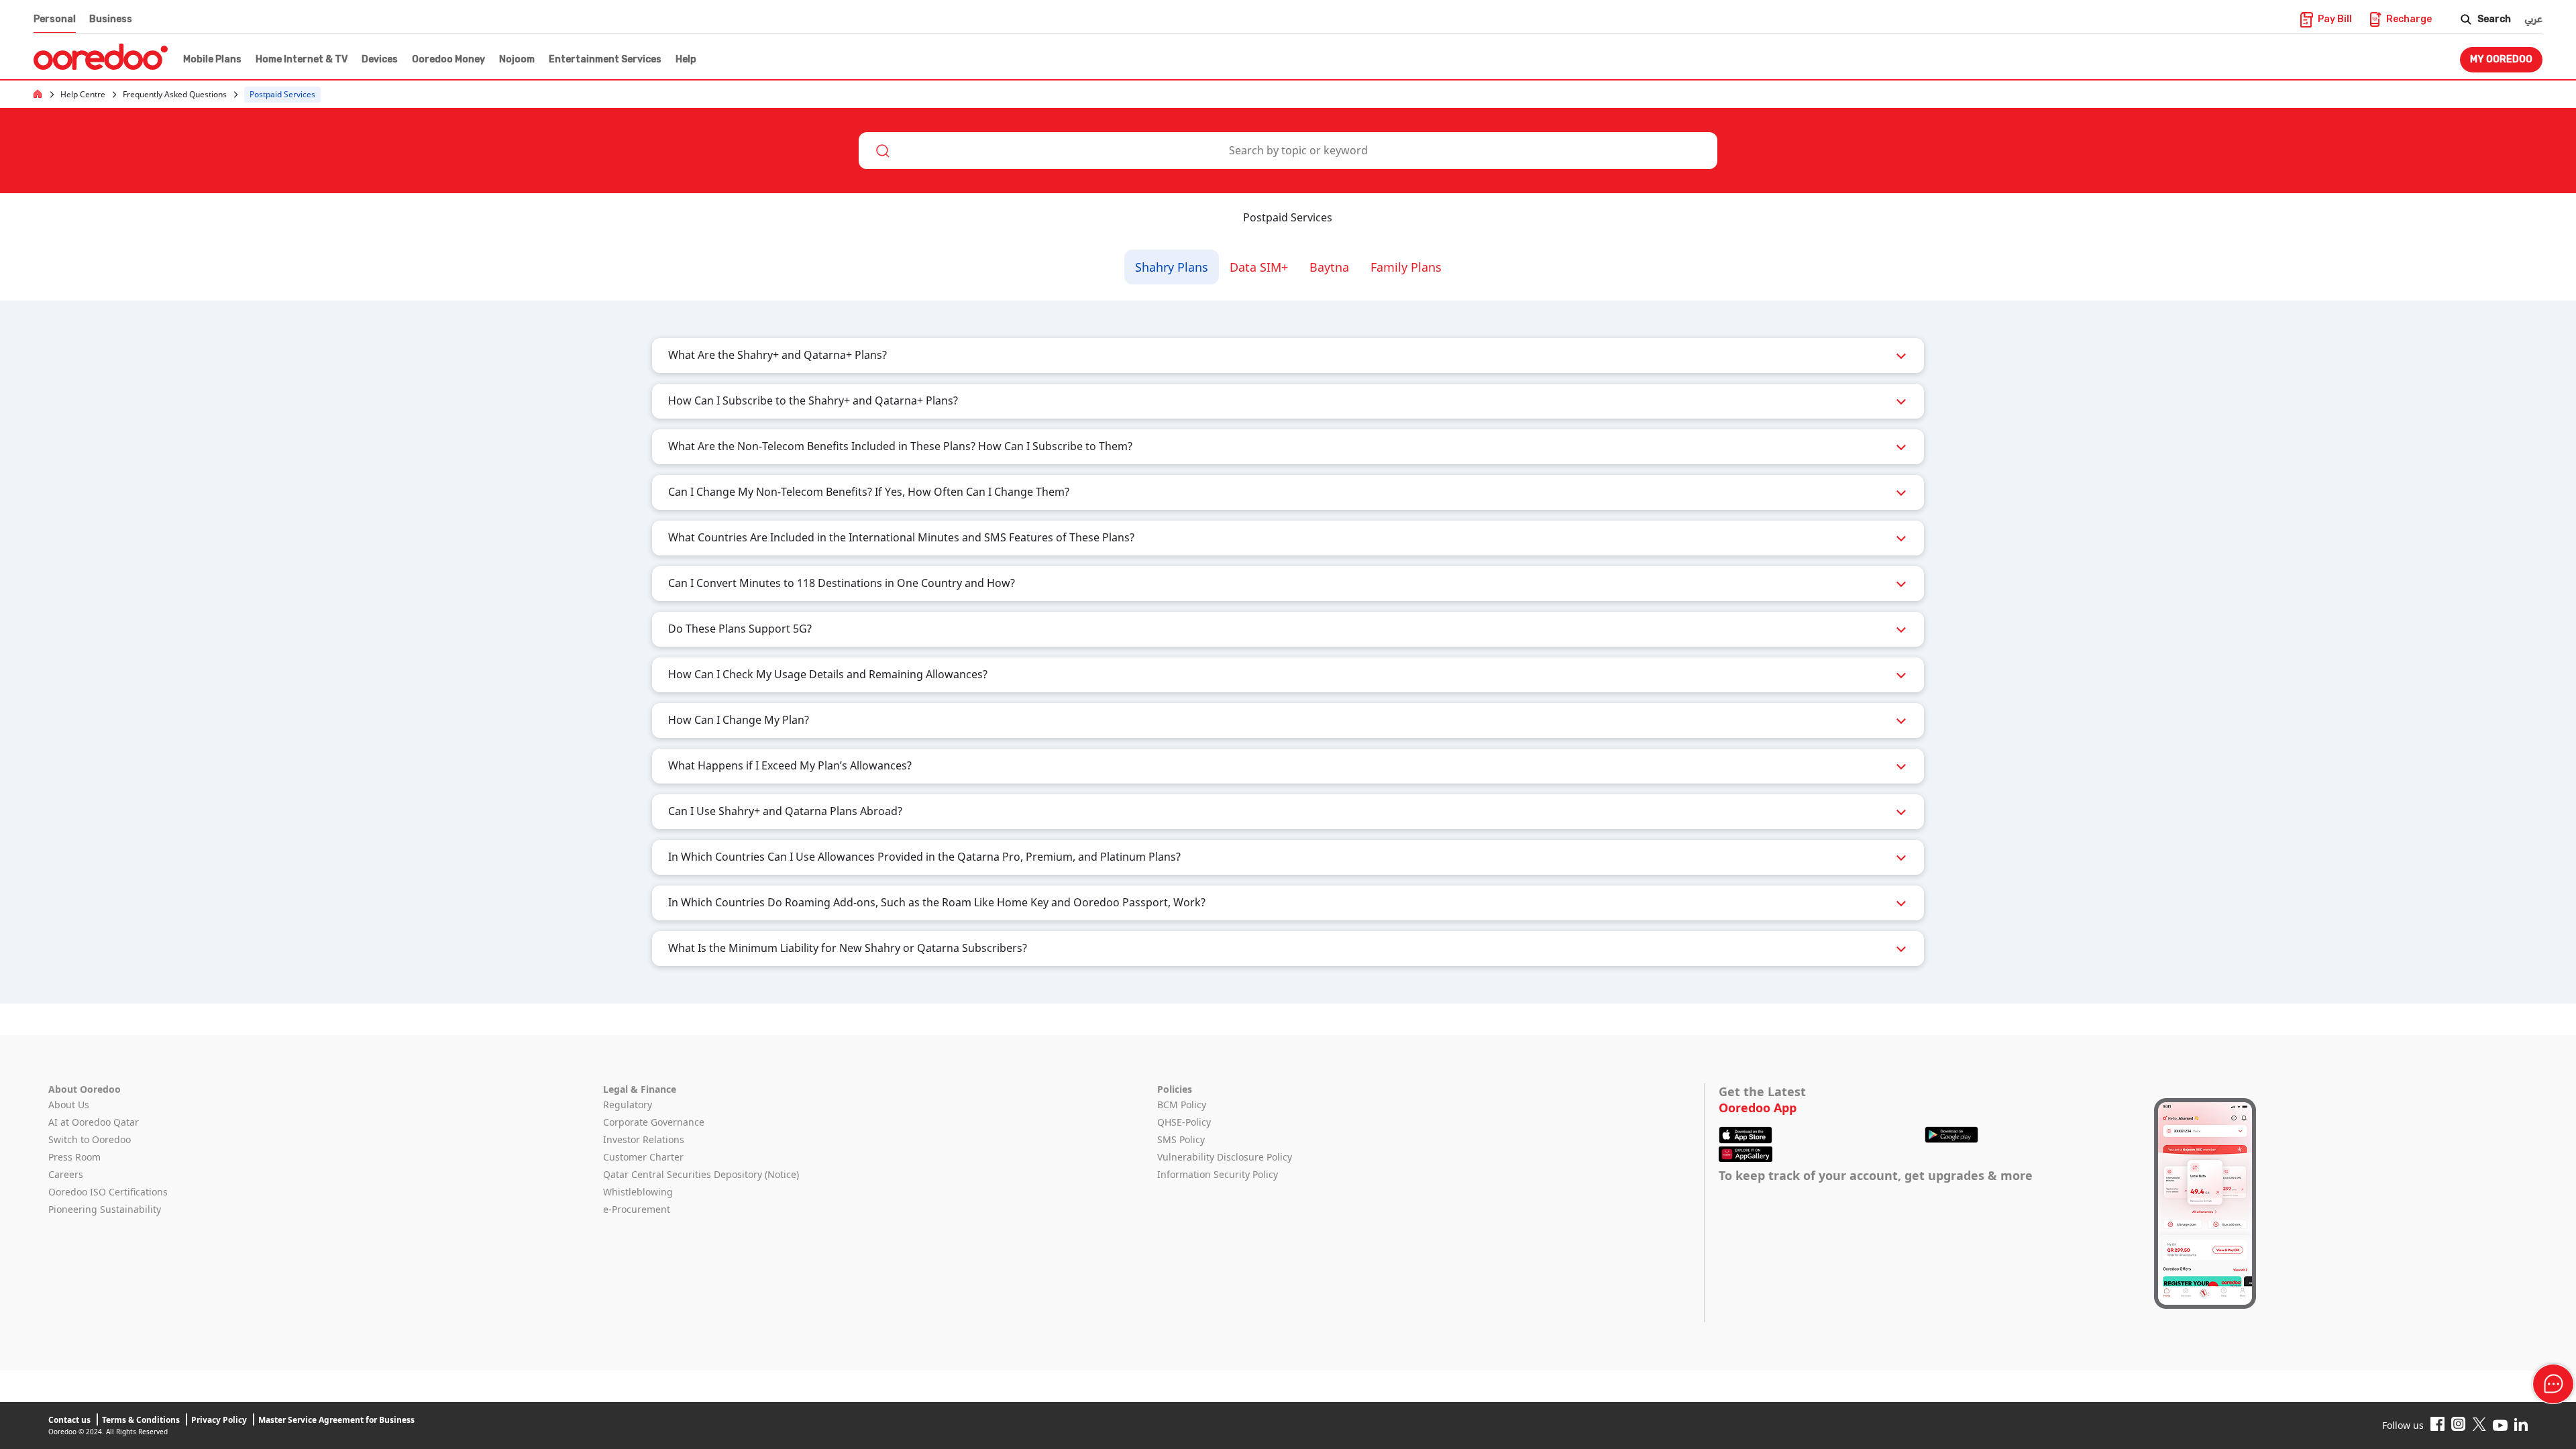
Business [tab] (111, 19)
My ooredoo (2501, 59)
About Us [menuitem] (69, 1105)
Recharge (2409, 19)
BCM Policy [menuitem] (1182, 1105)
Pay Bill (2335, 19)
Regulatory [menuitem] (628, 1105)
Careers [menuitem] (66, 1174)
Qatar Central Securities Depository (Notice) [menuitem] (701, 1174)
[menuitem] (211, 60)
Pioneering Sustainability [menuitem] (105, 1209)
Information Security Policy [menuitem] (1218, 1174)
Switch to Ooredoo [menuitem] (90, 1139)
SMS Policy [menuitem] (1181, 1139)
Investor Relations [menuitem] (644, 1139)
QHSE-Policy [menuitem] (1184, 1122)
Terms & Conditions (141, 1420)
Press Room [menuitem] (74, 1157)
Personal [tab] (55, 19)
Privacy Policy (219, 1420)
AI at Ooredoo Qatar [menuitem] (94, 1122)
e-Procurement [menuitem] (637, 1209)
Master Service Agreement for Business (336, 1420)
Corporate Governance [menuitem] (654, 1122)
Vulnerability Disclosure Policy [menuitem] (1225, 1157)
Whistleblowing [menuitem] (638, 1192)
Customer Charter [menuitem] (643, 1157)
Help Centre (83, 95)
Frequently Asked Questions (175, 95)
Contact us (69, 1420)
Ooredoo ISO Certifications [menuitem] (108, 1192)
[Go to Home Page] (38, 93)
